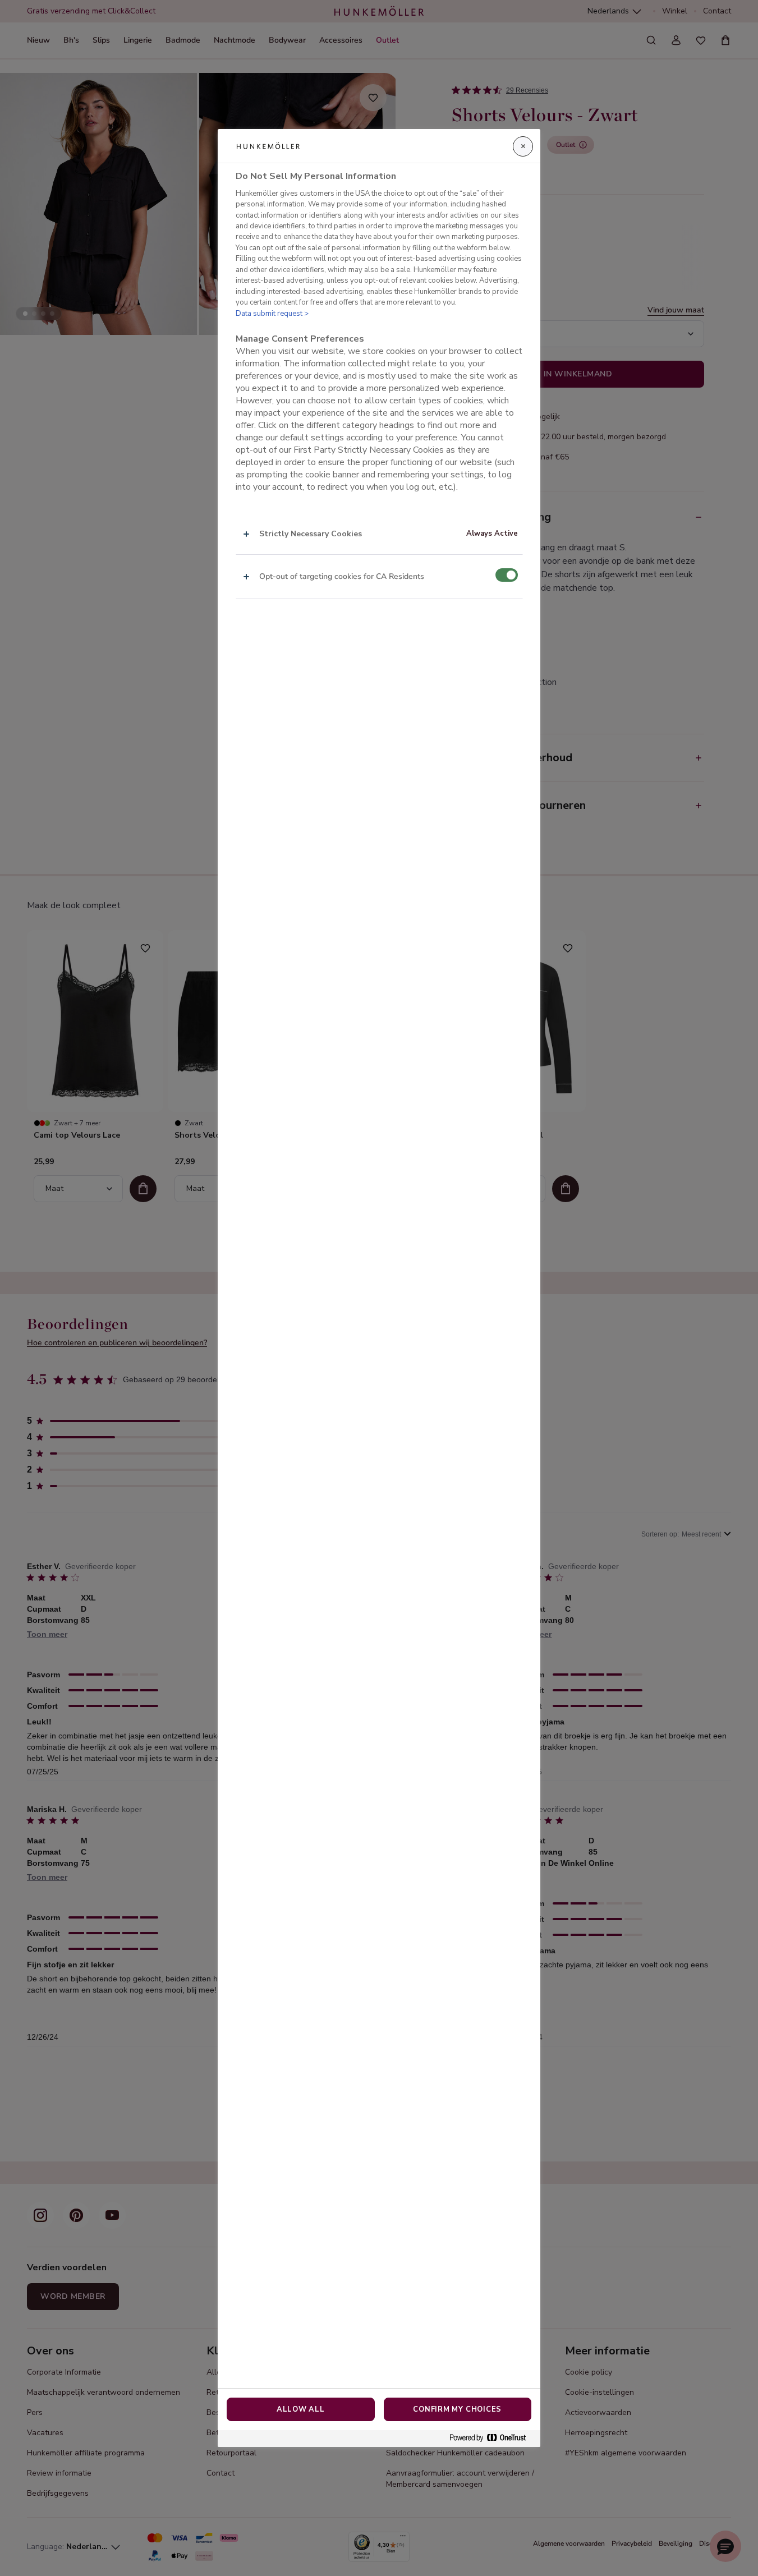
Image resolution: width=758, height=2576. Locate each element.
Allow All (301, 2409)
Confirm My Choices (457, 2409)
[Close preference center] (523, 146)
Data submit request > (272, 314)
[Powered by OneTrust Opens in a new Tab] (492, 2438)
